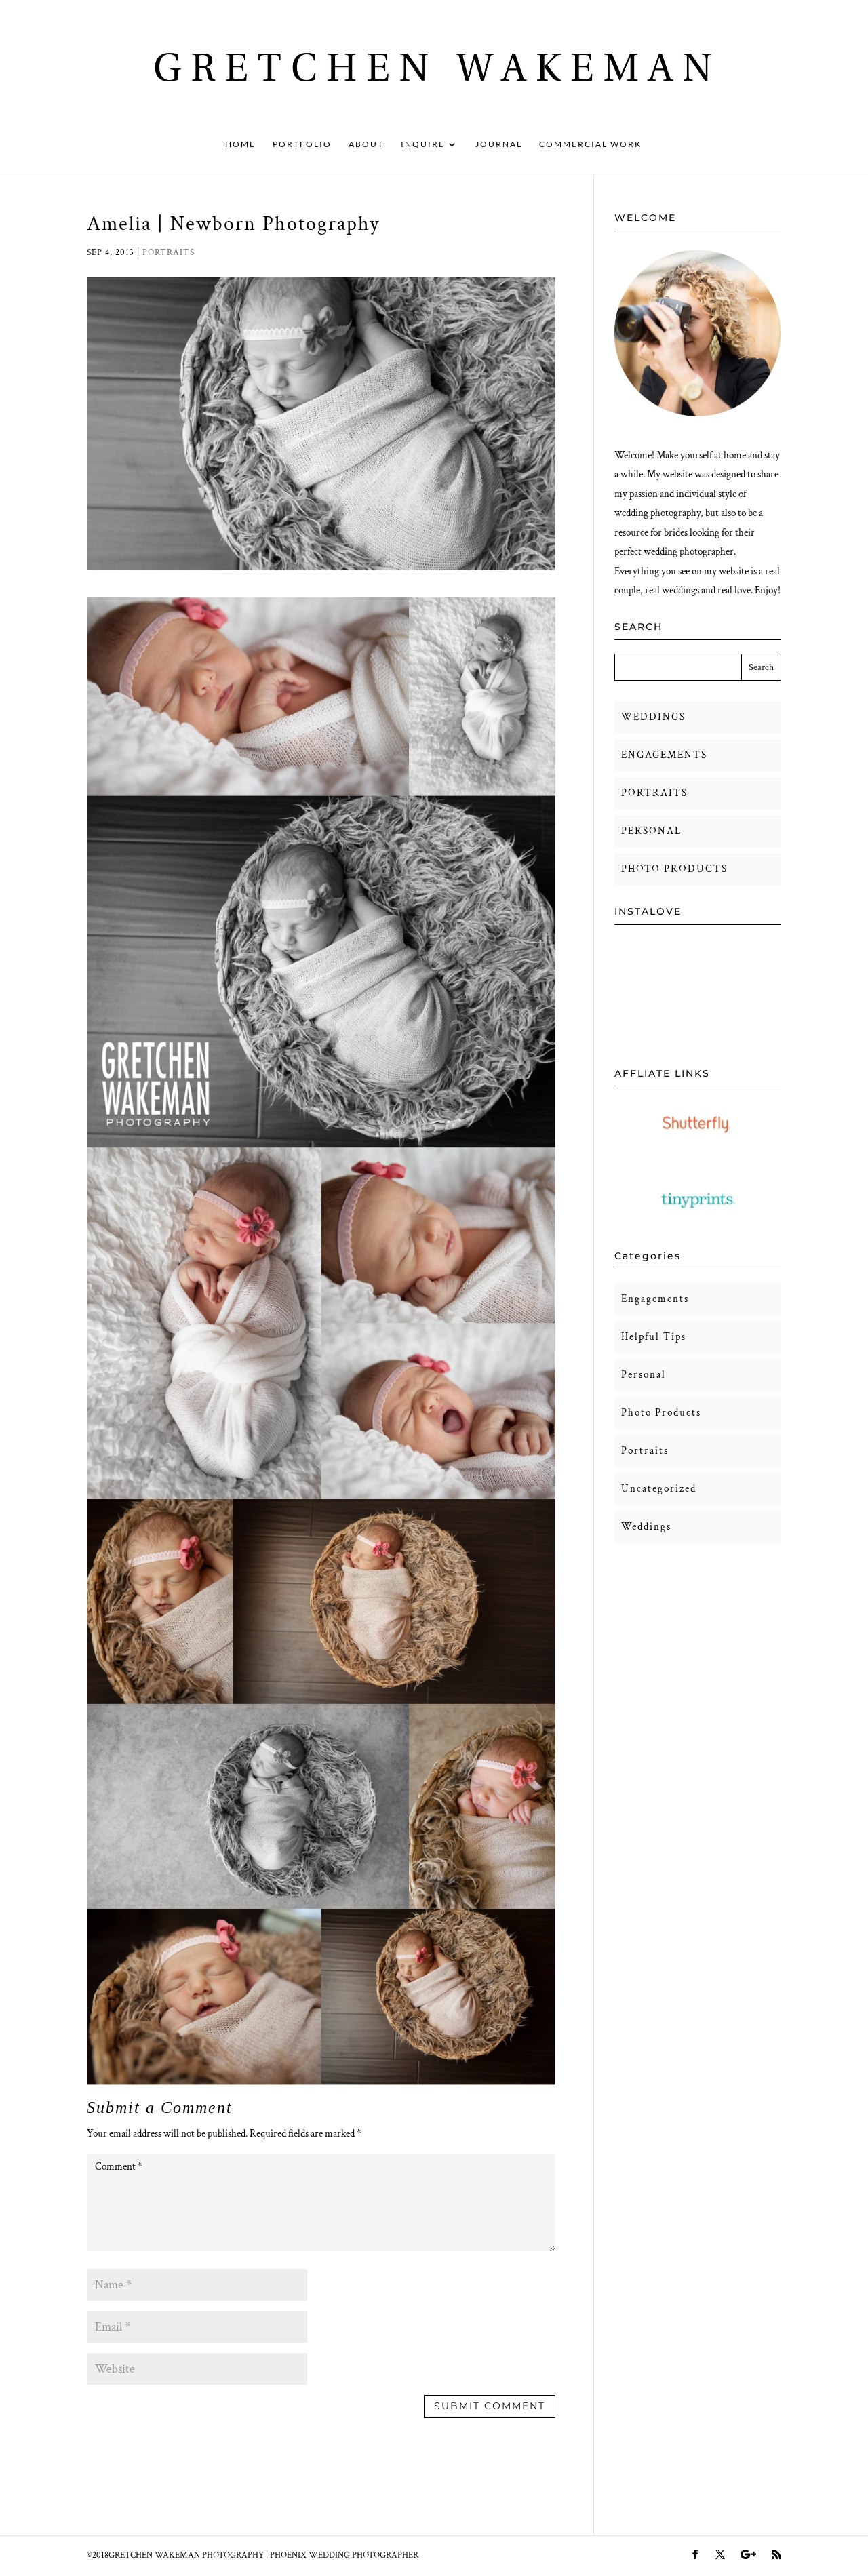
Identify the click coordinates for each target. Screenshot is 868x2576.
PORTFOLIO (302, 144)
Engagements (655, 1299)
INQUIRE (423, 144)
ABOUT (366, 144)
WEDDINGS (653, 717)
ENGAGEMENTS (664, 755)
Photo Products (661, 1413)
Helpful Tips (654, 1337)
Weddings (646, 1527)
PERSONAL (651, 831)
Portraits (169, 253)
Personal (644, 1375)
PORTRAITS (654, 793)
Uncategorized (659, 1489)
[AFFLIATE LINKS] (698, 1145)
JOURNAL (499, 144)
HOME (240, 144)
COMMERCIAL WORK (590, 144)
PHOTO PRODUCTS (674, 869)
